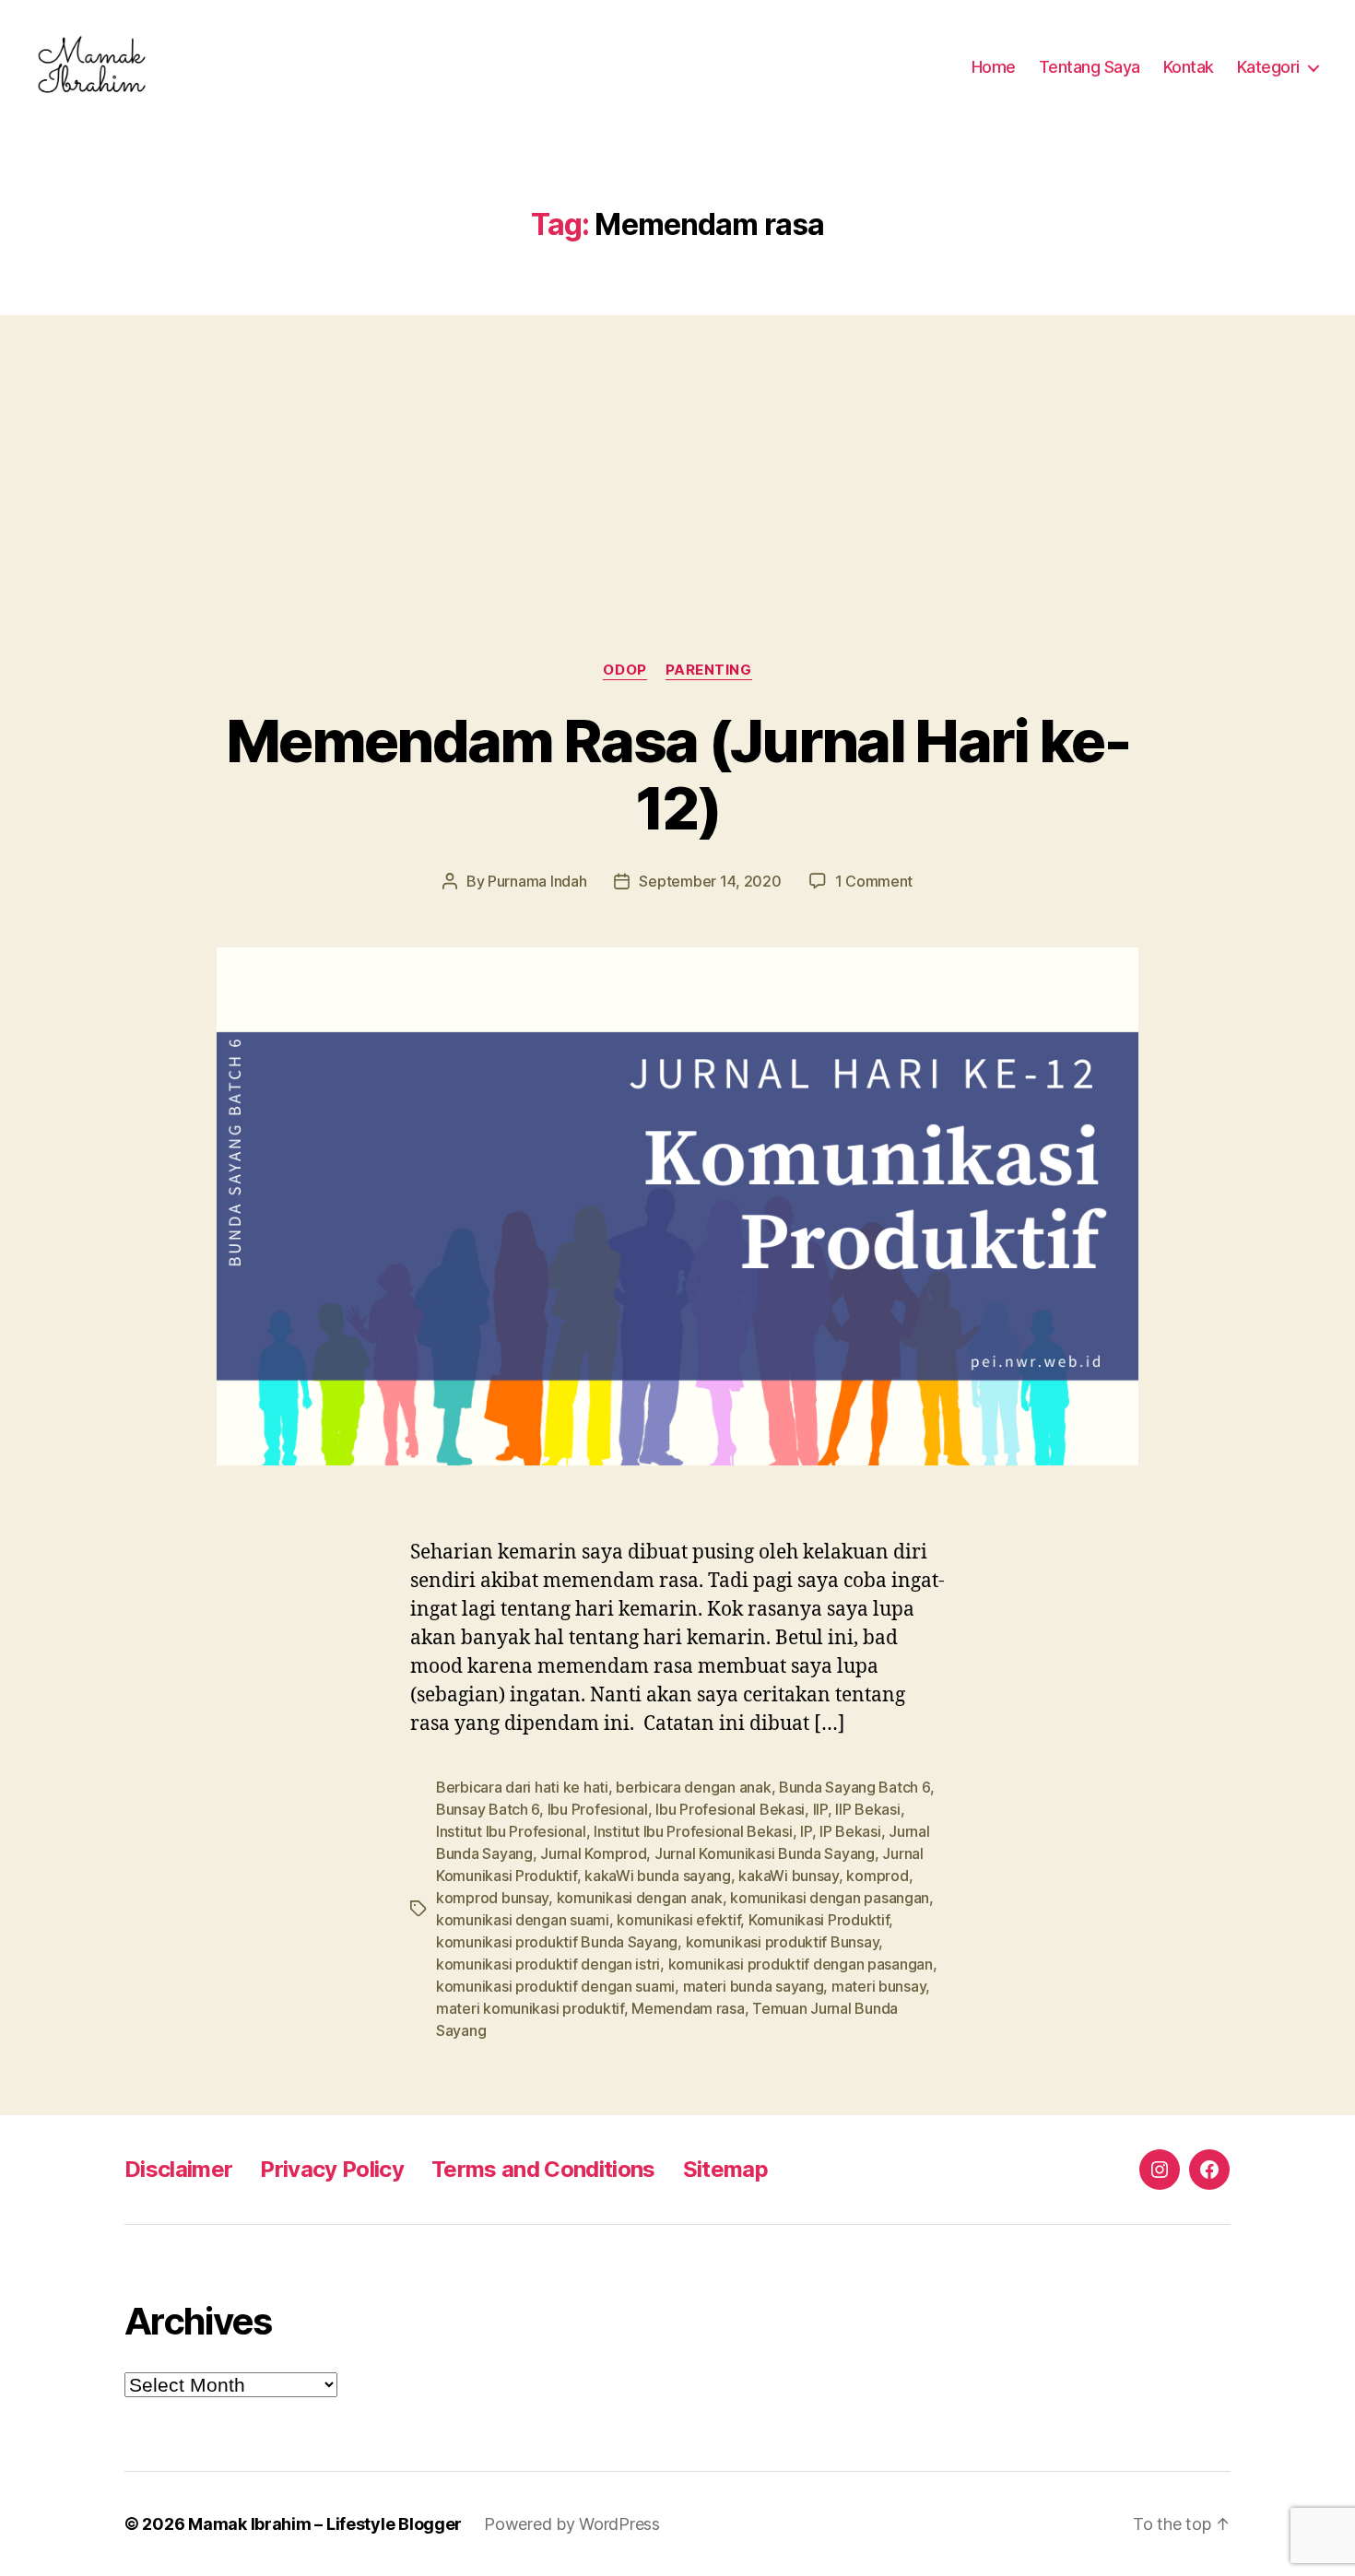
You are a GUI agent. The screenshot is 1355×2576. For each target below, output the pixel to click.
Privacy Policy (332, 2169)
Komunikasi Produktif (819, 1920)
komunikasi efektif (678, 1920)
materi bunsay (879, 1986)
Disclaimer (178, 2169)
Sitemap (725, 2169)
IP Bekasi (850, 1831)
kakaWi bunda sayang (658, 1876)
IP (806, 1831)
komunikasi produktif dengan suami (555, 1986)
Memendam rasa (688, 2008)
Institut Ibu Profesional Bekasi (693, 1831)
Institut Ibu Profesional (511, 1831)
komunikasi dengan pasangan (830, 1898)
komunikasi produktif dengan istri (548, 1964)
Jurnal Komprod (593, 1853)
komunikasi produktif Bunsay (783, 1942)
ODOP (624, 670)
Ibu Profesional (598, 1809)
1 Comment (874, 881)
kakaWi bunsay (789, 1876)
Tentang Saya (1090, 67)
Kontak (1189, 67)
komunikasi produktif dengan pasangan (801, 1964)
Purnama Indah (537, 881)
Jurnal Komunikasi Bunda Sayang (765, 1853)
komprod (877, 1876)
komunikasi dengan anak (640, 1898)
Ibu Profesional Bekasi (730, 1809)
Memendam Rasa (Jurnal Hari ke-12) (677, 774)
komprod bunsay (492, 1898)
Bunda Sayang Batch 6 (854, 1787)
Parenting (709, 670)
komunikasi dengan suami (523, 1920)
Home (994, 67)
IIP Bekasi (867, 1809)
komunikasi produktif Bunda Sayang (557, 1942)
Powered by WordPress (572, 2524)
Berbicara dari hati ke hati (522, 1787)
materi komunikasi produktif (530, 2008)
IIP (820, 1809)
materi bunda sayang (754, 1986)
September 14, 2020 (710, 881)
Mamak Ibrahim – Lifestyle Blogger (325, 2524)
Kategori (1268, 67)
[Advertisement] (677, 452)
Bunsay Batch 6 (488, 1809)
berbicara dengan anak (693, 1787)
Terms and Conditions (543, 2169)
